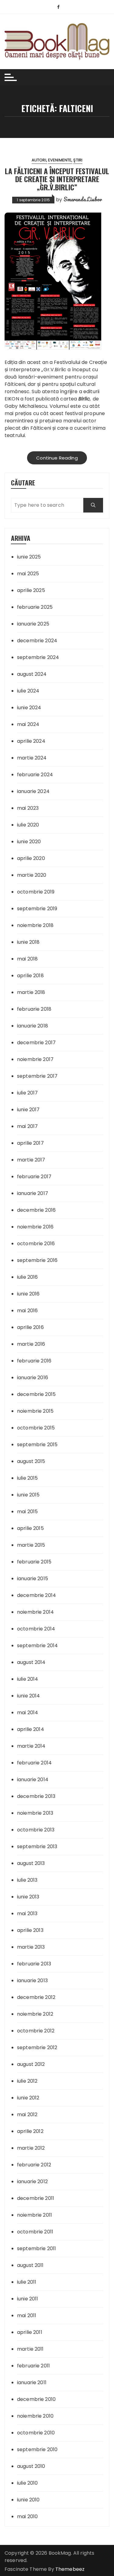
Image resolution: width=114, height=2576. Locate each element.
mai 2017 (27, 1126)
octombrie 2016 (36, 1244)
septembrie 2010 (37, 2449)
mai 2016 (27, 1311)
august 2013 (31, 1863)
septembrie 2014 (37, 1646)
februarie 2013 (34, 1964)
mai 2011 (27, 2315)
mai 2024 (28, 724)
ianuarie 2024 (33, 791)
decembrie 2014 (36, 1595)
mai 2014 (28, 1713)
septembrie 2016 (37, 1260)
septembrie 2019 (37, 909)
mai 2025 (28, 574)
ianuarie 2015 (33, 1579)
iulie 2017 (28, 1093)
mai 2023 (28, 808)
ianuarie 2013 (32, 1980)
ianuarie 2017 (33, 1193)
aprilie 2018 (30, 976)
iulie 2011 (27, 2282)
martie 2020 (32, 875)
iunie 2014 (29, 1696)
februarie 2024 (35, 775)
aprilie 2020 (31, 858)
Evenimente (60, 160)
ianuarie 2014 (33, 1780)
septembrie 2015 (37, 1445)
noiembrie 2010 (35, 2416)
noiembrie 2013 (35, 1813)
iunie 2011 (28, 2299)
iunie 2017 (28, 1110)
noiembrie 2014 (35, 1612)
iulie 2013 (27, 1880)
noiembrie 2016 (35, 1227)
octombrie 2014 (36, 1629)
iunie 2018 (28, 942)
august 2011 (30, 2265)
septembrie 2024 (38, 657)
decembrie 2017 (36, 1043)
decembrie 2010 (36, 2399)
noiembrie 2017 (35, 1059)
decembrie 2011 (36, 2198)
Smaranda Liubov (83, 199)
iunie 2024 (29, 708)
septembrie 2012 (37, 2047)
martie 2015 (31, 1545)
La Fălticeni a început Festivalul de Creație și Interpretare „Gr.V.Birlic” (57, 179)
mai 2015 (27, 1512)
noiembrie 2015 (35, 1411)
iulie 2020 (28, 825)
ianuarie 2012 (32, 2181)
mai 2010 (27, 2516)
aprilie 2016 (30, 1327)
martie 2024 (32, 758)
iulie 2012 (27, 2081)
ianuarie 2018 (33, 1026)
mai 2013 (27, 1913)
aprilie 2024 (31, 741)
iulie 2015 (28, 1478)
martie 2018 (31, 992)
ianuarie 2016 (33, 1378)
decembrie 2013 (36, 1796)
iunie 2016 (28, 1294)
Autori (39, 160)
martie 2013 (31, 1947)
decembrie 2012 (36, 1997)
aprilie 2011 (30, 2332)
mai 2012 (27, 2114)
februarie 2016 (34, 1361)
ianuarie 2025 (33, 624)
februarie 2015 (34, 1562)
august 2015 (31, 1461)
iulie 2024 (28, 691)
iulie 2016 (28, 1277)
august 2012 (31, 2064)
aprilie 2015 (30, 1528)
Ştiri (78, 160)
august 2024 (32, 674)
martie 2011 (30, 2349)
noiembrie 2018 (35, 925)
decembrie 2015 (36, 1394)
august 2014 (31, 1662)
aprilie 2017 (30, 1143)
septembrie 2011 (36, 2248)
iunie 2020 (29, 842)
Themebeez (70, 2569)
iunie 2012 (28, 2098)
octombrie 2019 (36, 892)
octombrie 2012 (36, 2031)
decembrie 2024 (37, 641)
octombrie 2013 (36, 1830)
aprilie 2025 (31, 590)
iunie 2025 (29, 557)
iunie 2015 (28, 1495)
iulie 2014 (28, 1679)
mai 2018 (27, 959)
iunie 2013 (28, 1897)
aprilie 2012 (30, 2131)
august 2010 (31, 2466)
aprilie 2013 (30, 1930)
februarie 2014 (34, 1763)
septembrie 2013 (37, 1847)
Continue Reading (57, 458)
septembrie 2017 (37, 1076)
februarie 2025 (35, 607)
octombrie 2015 (36, 1428)
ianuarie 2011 (32, 2382)
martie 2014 (31, 1746)
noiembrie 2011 (35, 2215)
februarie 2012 (34, 2165)
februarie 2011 (33, 2366)
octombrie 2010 (36, 2433)
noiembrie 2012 (35, 2014)
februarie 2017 (34, 1177)
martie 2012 (31, 2148)
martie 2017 (31, 1160)
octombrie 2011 (35, 2232)
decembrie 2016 (36, 1210)
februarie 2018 (34, 1009)
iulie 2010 (28, 2483)
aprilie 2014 (31, 1729)
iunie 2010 (28, 2500)
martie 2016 (31, 1344)
